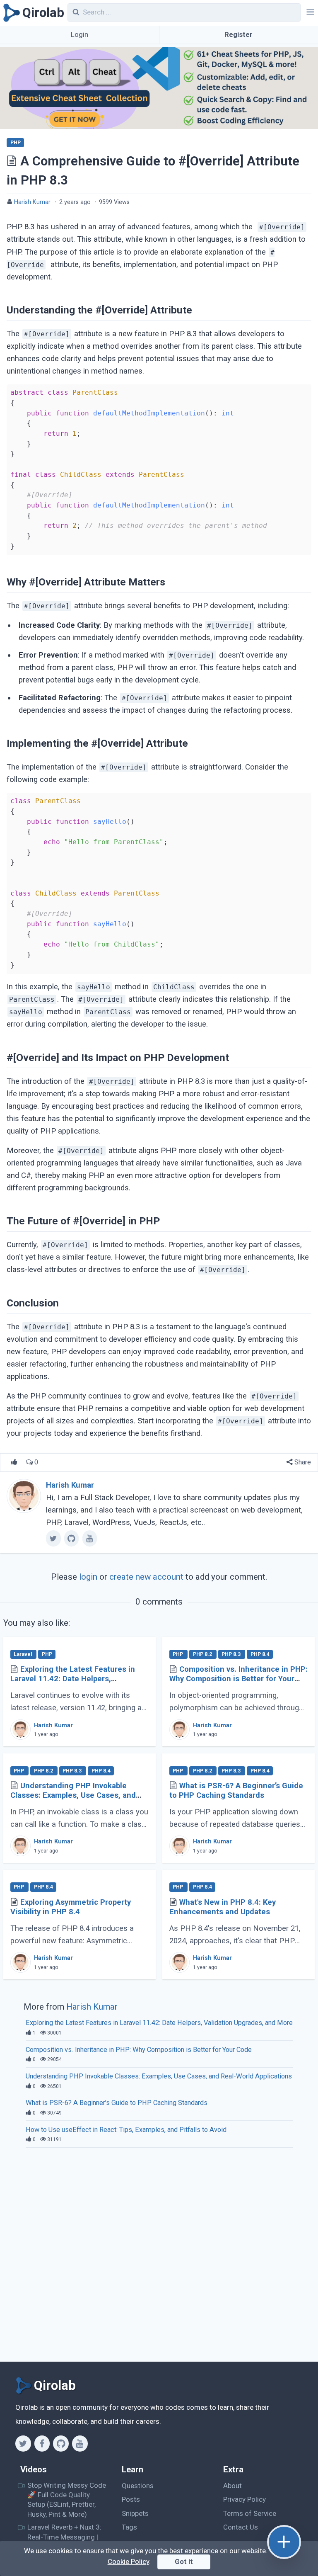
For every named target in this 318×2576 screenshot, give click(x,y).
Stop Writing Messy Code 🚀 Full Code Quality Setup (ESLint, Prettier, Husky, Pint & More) (67, 2500)
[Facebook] (42, 2443)
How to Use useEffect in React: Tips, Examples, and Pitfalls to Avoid (126, 2130)
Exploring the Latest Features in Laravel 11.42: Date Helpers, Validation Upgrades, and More (73, 1679)
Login (79, 34)
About (232, 2486)
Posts (131, 2499)
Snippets (135, 2513)
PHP (16, 143)
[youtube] (90, 1538)
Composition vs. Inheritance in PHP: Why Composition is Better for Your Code (238, 1679)
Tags (129, 2527)
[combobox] (184, 12)
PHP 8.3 (232, 1654)
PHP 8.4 (260, 1654)
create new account (146, 1577)
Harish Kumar (32, 202)
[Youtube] (80, 2443)
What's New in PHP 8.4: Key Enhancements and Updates (223, 1907)
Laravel (23, 1654)
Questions (138, 2486)
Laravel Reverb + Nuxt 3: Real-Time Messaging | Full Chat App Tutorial (64, 2537)
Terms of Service (250, 2513)
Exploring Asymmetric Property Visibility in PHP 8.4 (71, 1907)
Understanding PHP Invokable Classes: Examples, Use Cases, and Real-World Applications (73, 1795)
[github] (71, 1538)
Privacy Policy (245, 2499)
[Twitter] (23, 2443)
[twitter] (53, 1538)
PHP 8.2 (203, 1654)
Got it (184, 2561)
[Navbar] (309, 13)
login (88, 1577)
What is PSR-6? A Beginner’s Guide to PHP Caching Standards (236, 1791)
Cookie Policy (128, 2561)
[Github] (61, 2443)
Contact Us (241, 2527)
